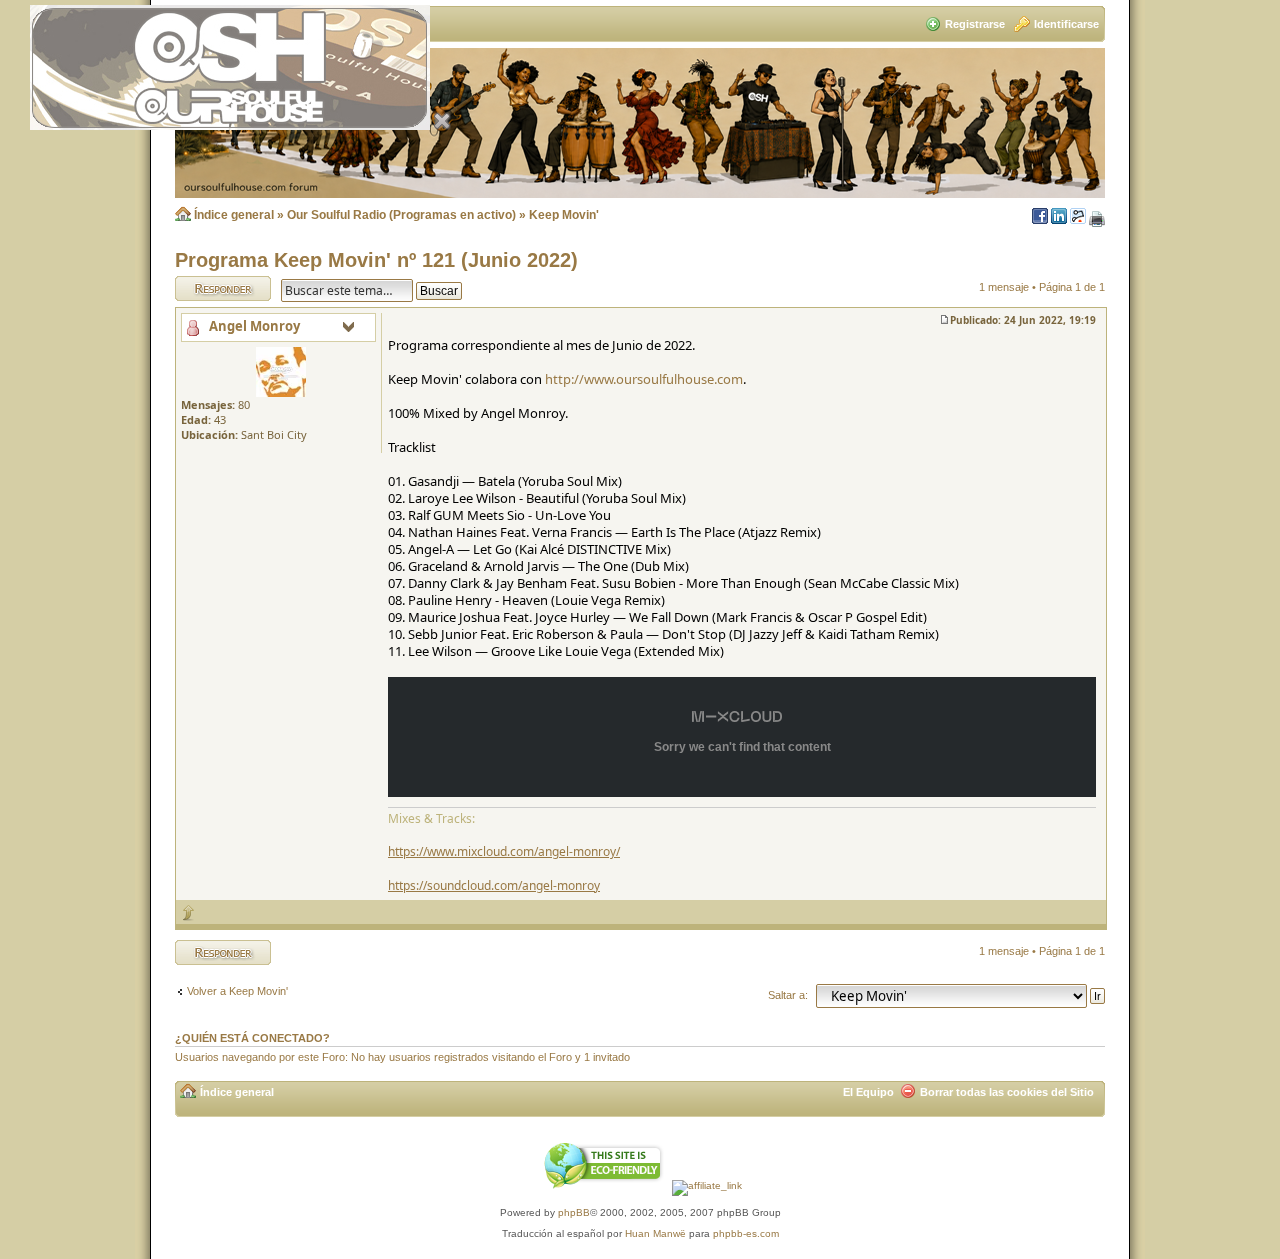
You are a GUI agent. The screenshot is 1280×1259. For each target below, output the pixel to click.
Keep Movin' (564, 215)
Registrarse (975, 24)
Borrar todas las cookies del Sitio (1007, 1092)
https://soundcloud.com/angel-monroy (494, 885)
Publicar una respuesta (205, 288)
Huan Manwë (655, 1233)
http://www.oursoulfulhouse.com (644, 379)
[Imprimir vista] (1097, 220)
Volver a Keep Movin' (237, 991)
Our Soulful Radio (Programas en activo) (401, 215)
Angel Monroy (254, 326)
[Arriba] (189, 912)
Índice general (234, 215)
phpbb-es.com (746, 1233)
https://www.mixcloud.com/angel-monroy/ (504, 851)
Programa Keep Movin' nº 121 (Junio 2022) (376, 260)
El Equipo (868, 1092)
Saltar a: (788, 995)
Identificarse (1066, 24)
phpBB (574, 1212)
